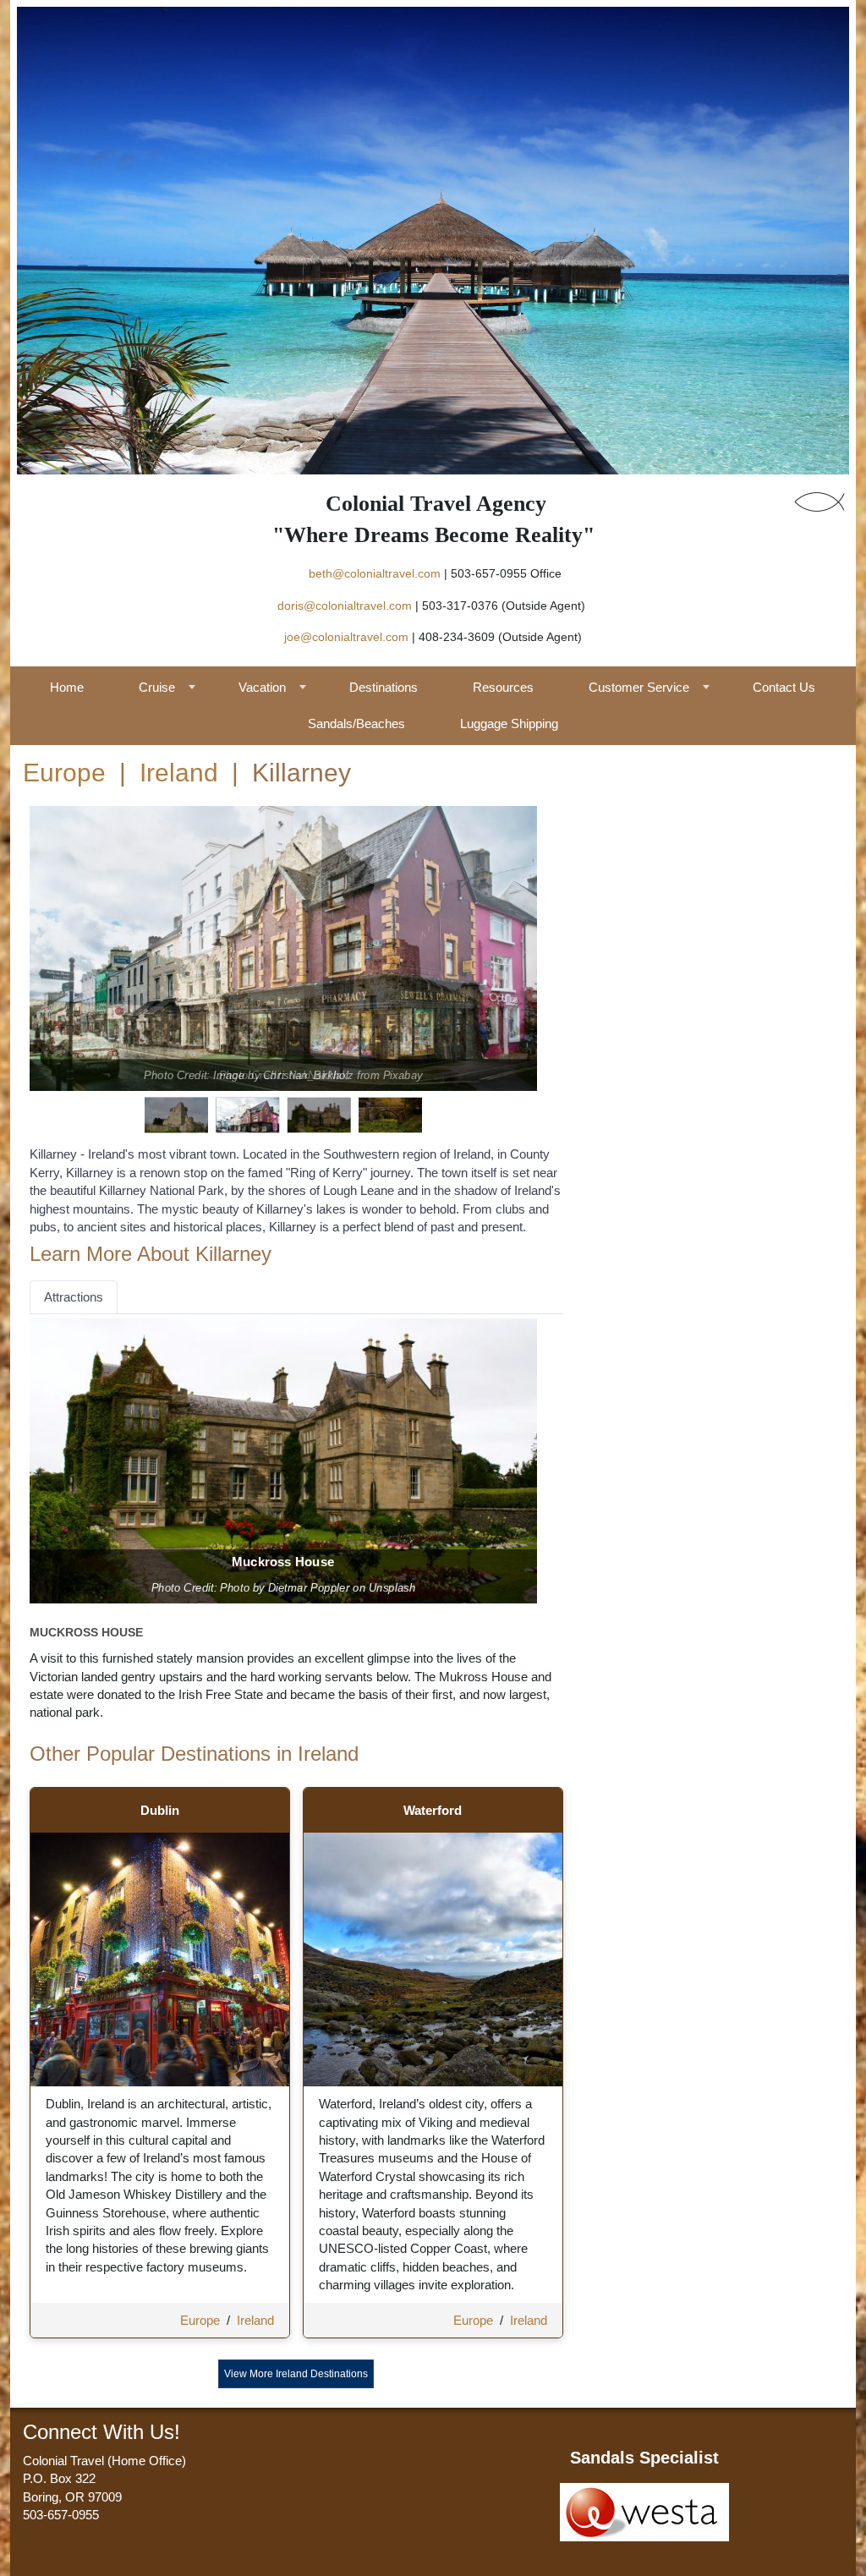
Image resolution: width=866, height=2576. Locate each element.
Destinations (384, 687)
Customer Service (639, 687)
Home (67, 687)
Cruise (157, 687)
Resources (503, 687)
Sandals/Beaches (356, 723)
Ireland (179, 773)
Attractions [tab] (74, 1297)
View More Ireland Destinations (296, 2374)
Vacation (262, 687)
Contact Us (784, 687)
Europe (64, 773)
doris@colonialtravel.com (345, 606)
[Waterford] (433, 1958)
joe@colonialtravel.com (346, 637)
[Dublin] (160, 1958)
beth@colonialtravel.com (375, 573)
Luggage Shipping (509, 723)
